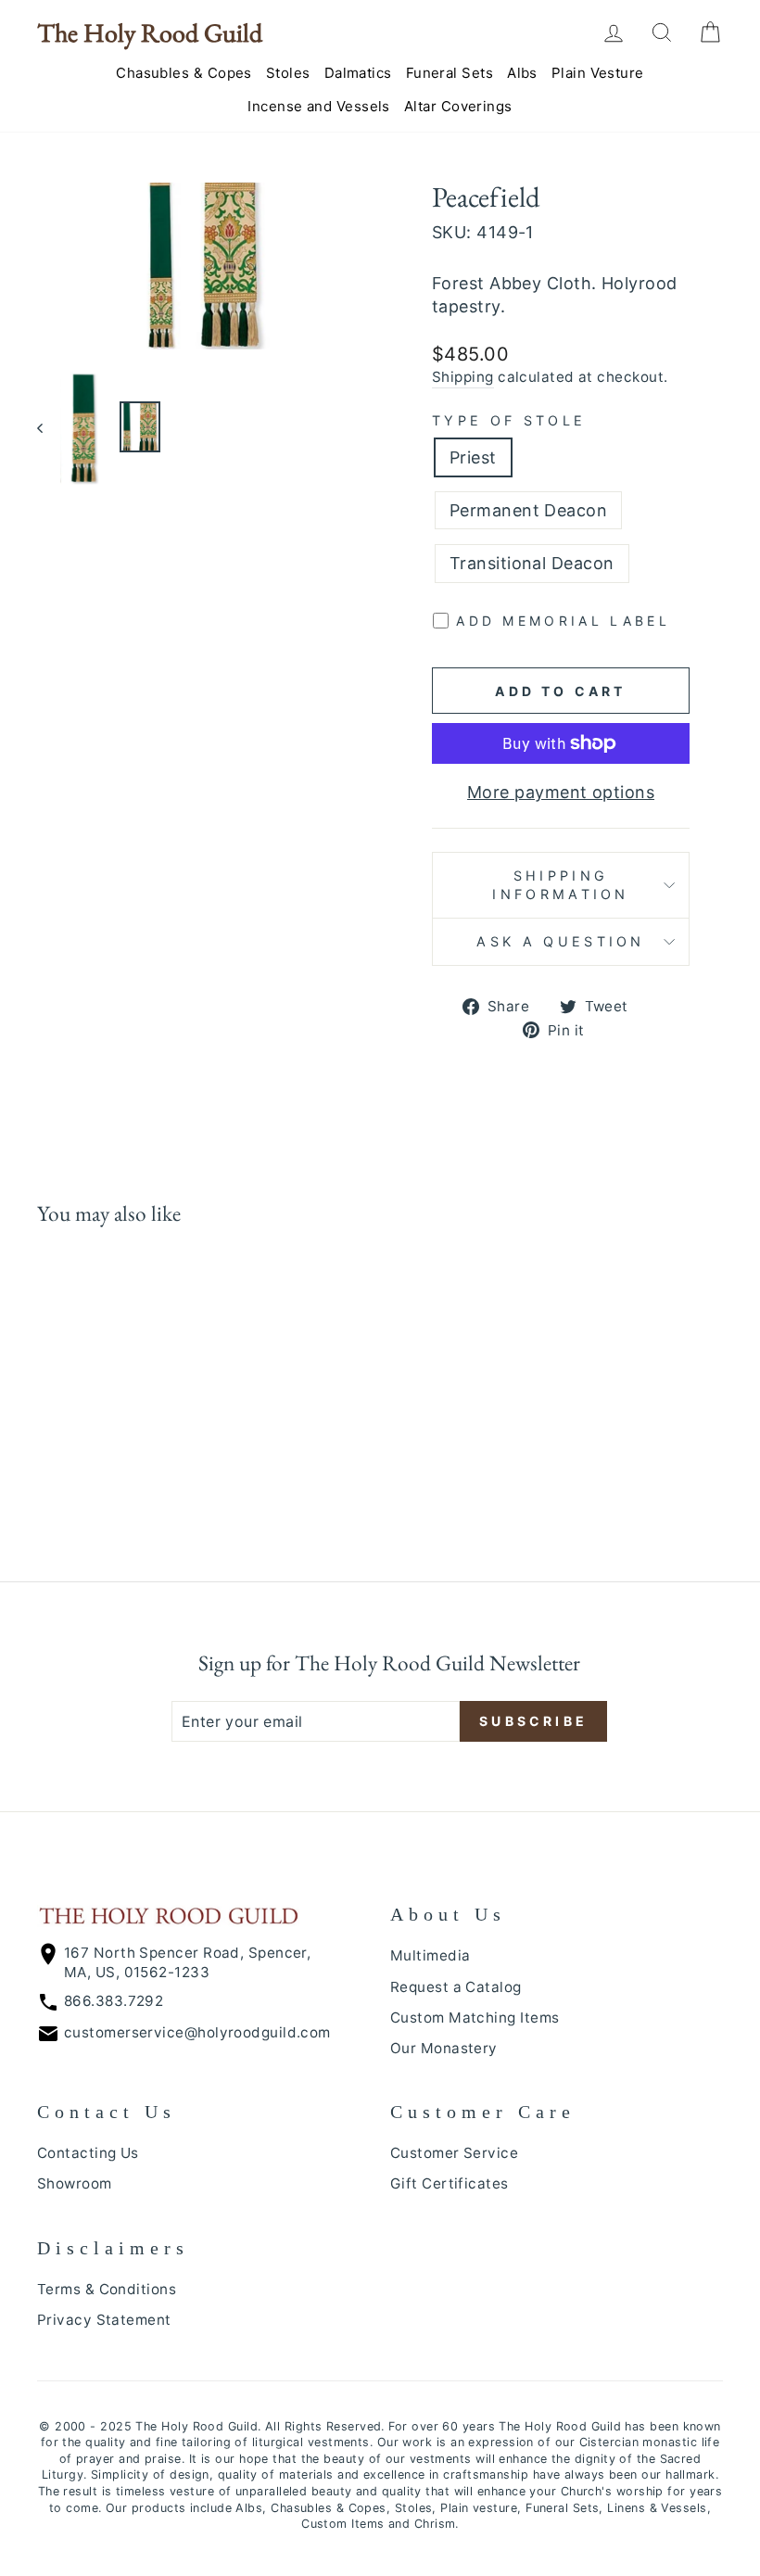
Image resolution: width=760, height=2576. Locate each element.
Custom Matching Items (475, 2018)
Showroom (75, 2183)
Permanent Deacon (528, 510)
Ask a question (560, 941)
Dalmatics (358, 73)
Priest (473, 457)
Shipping (463, 377)
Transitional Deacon (532, 563)
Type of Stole (509, 420)
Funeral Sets (450, 73)
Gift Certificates (450, 2183)
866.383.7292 (114, 2001)
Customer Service (454, 2153)
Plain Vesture (598, 73)
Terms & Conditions (107, 2289)
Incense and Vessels (319, 106)
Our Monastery (444, 2048)
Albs (522, 73)
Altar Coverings (458, 106)
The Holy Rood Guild (150, 32)
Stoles (288, 73)
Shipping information (561, 885)
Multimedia (431, 1955)
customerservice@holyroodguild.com (197, 2032)
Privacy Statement (104, 2320)
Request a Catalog (456, 1987)
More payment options (561, 792)
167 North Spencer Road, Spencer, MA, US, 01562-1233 (187, 1962)
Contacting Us (88, 2153)
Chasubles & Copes (184, 73)
